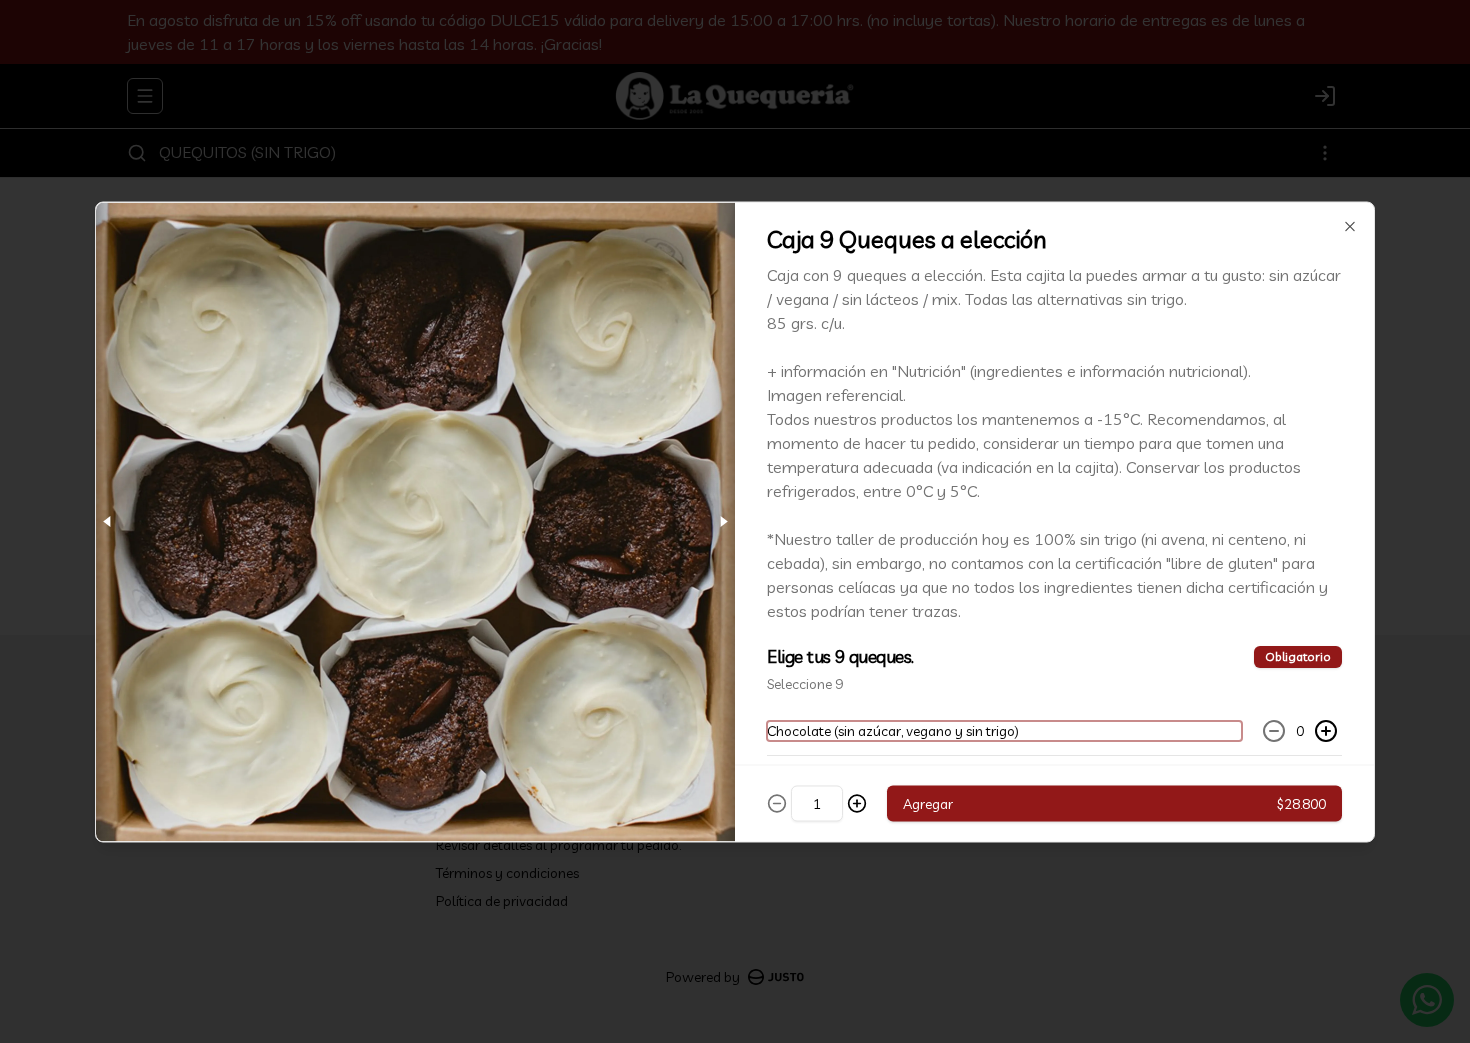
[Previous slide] (108, 521)
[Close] (1350, 226)
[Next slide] (723, 521)
